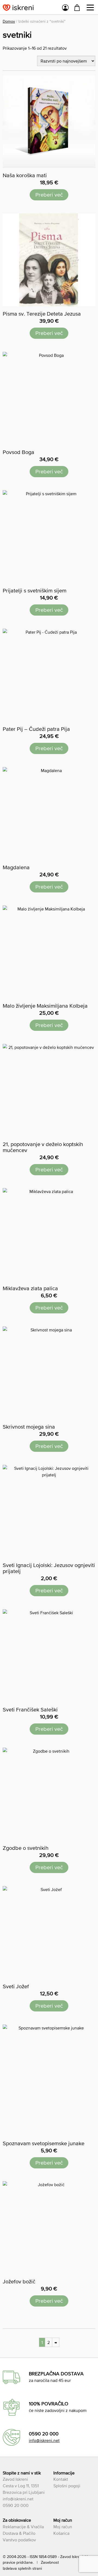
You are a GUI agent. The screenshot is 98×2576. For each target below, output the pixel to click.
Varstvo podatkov (19, 2540)
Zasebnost (50, 2562)
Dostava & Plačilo (19, 2533)
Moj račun (63, 2527)
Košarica (61, 2533)
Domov (9, 21)
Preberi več (49, 195)
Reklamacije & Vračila (23, 2527)
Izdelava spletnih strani (22, 2568)
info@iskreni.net (44, 2440)
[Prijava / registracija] (65, 8)
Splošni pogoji (67, 2486)
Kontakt (61, 2479)
